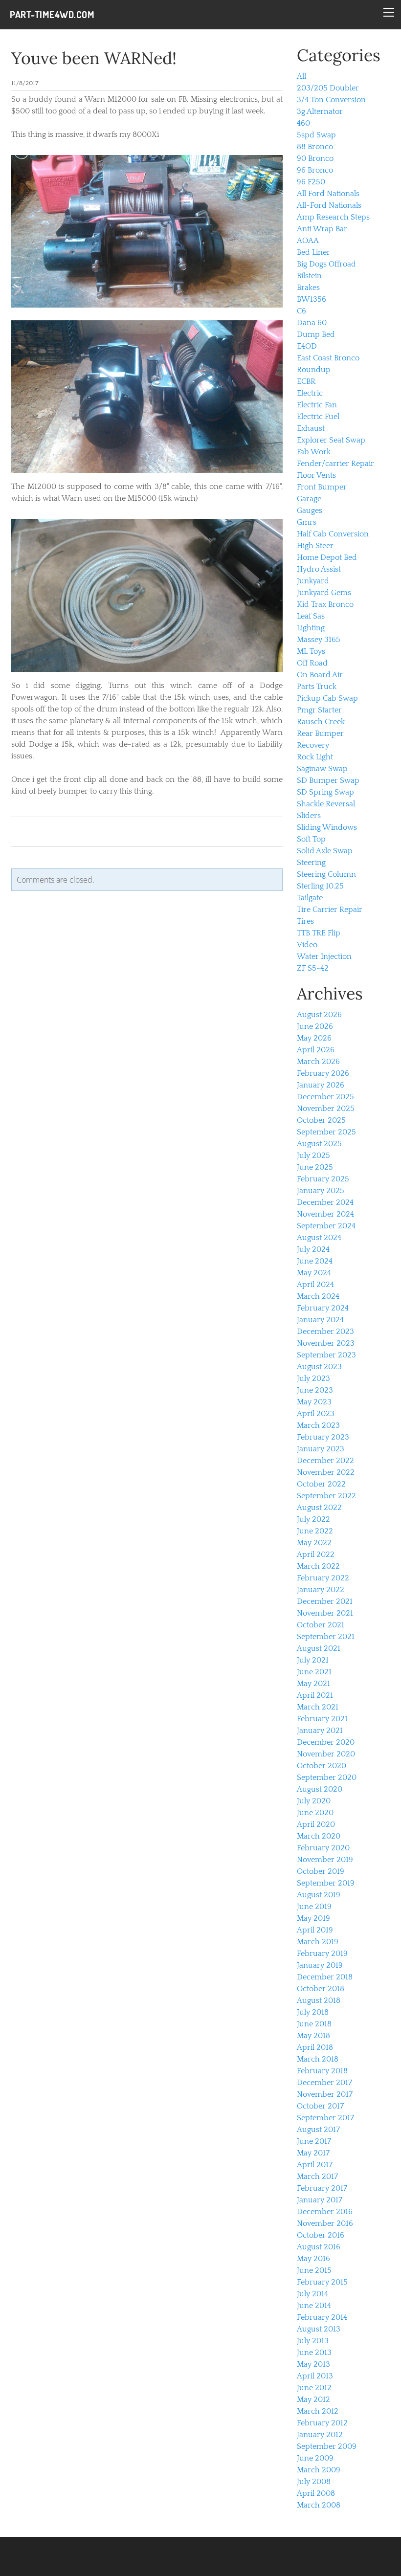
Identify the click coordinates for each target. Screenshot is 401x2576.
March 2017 (317, 2176)
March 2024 (318, 1296)
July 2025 (313, 1155)
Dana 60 (312, 323)
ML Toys (311, 651)
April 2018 (315, 2047)
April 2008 (316, 2493)
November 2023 (326, 1343)
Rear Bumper (320, 733)
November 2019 (325, 1860)
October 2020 (322, 1766)
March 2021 (318, 1707)
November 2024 (325, 1214)
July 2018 (313, 2012)
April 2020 (316, 1824)
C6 (301, 311)
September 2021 (326, 1637)
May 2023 (314, 1402)
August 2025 (319, 1144)
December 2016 (325, 2212)
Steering (311, 863)
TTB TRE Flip (319, 933)
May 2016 (313, 2259)
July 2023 (313, 1378)
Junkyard (313, 581)
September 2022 (326, 1496)
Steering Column (326, 874)
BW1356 (312, 299)
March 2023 (318, 1425)
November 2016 (325, 2223)
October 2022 (321, 1484)
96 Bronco (315, 170)
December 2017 (324, 2083)
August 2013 (319, 2329)
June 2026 (315, 1026)
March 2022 (318, 1566)
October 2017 (320, 2106)
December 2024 (325, 1202)
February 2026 (323, 1073)
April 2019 (315, 1930)
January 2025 (321, 1191)
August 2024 (319, 1238)
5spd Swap (316, 135)
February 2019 (322, 1954)
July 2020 (314, 1801)
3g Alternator (320, 111)
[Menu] (389, 12)
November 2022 (326, 1472)
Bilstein (309, 276)
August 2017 (318, 2130)
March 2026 (318, 1062)
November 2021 (325, 1613)
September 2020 (327, 1777)
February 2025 (323, 1179)
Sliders (309, 816)
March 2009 (319, 2470)
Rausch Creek (321, 722)
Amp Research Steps (333, 217)
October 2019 (321, 1871)
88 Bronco (315, 147)
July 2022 (313, 1519)
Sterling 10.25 (320, 886)
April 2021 (315, 1695)
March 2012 (318, 2411)
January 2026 (321, 1085)
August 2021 (319, 1648)
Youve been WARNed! (94, 58)
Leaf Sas (311, 616)
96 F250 (311, 182)
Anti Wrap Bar (322, 229)
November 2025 (326, 1109)
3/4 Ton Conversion (331, 100)
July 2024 (313, 1249)
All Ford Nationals (328, 194)
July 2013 (313, 2341)
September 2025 (326, 1132)
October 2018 (321, 1989)
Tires (305, 921)
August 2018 (319, 2000)
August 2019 (319, 1895)
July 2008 (314, 2482)
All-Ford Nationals (329, 205)
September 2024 (326, 1226)
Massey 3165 (319, 640)
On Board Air (320, 675)
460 (303, 123)
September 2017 (325, 2118)
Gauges (310, 511)
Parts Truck (317, 687)
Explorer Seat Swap (331, 440)
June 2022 (315, 1531)
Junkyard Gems (324, 593)
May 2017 (313, 2153)
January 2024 (320, 1320)
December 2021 (325, 1601)
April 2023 (316, 1414)
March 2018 (318, 2059)
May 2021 (313, 1684)
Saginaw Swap (322, 769)
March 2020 (319, 1836)
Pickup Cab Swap (327, 698)
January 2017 (320, 2200)
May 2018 (313, 2036)
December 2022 (325, 1461)
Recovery (313, 745)
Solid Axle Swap (325, 851)
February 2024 (323, 1308)
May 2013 (313, 2364)
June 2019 (314, 1907)
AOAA (308, 241)
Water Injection (324, 956)
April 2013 (315, 2376)
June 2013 (314, 2353)
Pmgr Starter (319, 710)
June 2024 (315, 1261)
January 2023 (321, 1449)
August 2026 (319, 1015)
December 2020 (326, 1742)
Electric (310, 393)
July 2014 (312, 2294)
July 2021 (313, 1660)
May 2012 (313, 2399)
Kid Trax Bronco (325, 604)
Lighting (311, 628)
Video (307, 945)
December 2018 (325, 1977)
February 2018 (322, 2071)
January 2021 (320, 1731)
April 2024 (315, 1285)
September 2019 (326, 1883)
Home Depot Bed (327, 557)
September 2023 (326, 1355)
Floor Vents (316, 475)
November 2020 (326, 1754)
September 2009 (327, 2446)
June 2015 (314, 2270)
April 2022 (316, 1554)
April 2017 (315, 2165)
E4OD (307, 346)
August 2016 (319, 2247)
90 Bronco (315, 158)
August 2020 (320, 1789)
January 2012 (320, 2435)
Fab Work (314, 452)
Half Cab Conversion (333, 534)
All (301, 76)
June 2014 (314, 2306)
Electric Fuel (318, 417)
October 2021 (321, 1625)
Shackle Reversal (326, 804)
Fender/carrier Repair (335, 464)
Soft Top (311, 839)
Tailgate (310, 898)
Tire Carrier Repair (330, 910)
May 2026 (314, 1038)
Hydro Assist (319, 569)
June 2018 (314, 2024)
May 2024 (314, 1273)
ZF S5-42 (313, 968)
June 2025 (315, 1167)
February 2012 (322, 2423)
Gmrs (307, 522)
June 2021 (314, 1672)
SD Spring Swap (325, 792)
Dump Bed (316, 334)
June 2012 (314, 2388)
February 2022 (323, 1578)
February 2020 (323, 1848)
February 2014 (322, 2317)
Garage (309, 499)
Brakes (308, 288)
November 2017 (325, 2094)
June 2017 (314, 2141)
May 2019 (313, 1918)
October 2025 (321, 1120)
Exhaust (311, 428)
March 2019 (318, 1942)
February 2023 (323, 1437)
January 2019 (320, 1965)
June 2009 (315, 2458)
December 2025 (325, 1097)
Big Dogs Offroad (326, 264)
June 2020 (315, 1813)
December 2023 (325, 1332)
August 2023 (319, 1367)
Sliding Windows (327, 827)
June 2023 (315, 1390)
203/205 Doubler (328, 88)
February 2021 (322, 1719)
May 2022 (314, 1543)
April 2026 (316, 1050)
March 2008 (319, 2505)
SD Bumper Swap (328, 780)
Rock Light (315, 757)
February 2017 (322, 2188)
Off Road (312, 663)
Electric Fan (317, 405)
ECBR (306, 381)
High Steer (315, 546)
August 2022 (319, 1508)
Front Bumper (322, 487)
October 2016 (321, 2235)
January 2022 (321, 1590)
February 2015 (322, 2282)
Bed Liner (313, 252)
